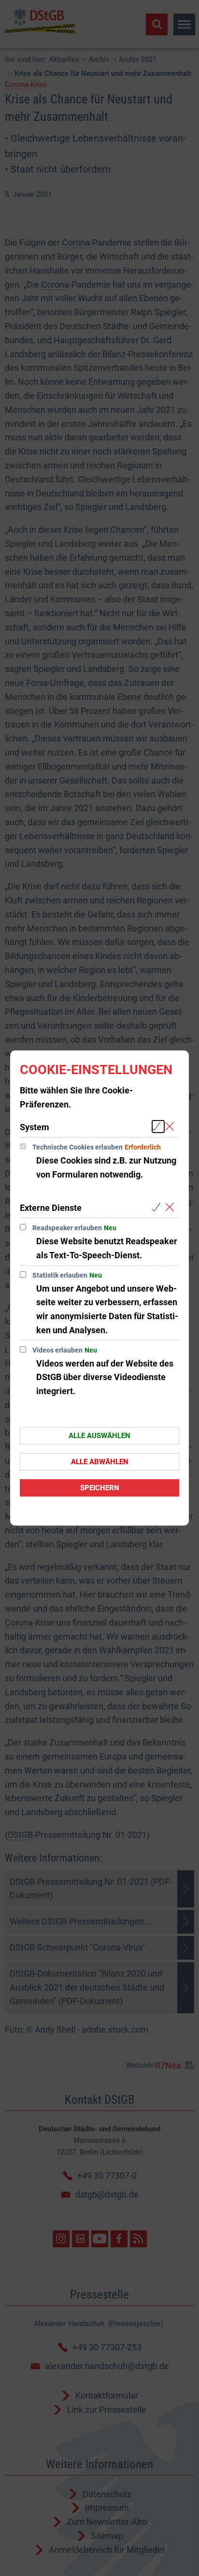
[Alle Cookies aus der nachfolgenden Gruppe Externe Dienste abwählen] (172, 1207)
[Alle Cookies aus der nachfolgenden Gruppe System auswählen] (158, 1127)
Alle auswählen (99, 1436)
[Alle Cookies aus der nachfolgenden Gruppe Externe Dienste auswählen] (158, 1207)
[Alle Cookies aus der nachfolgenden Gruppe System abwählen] (172, 1127)
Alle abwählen (100, 1462)
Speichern (100, 1488)
